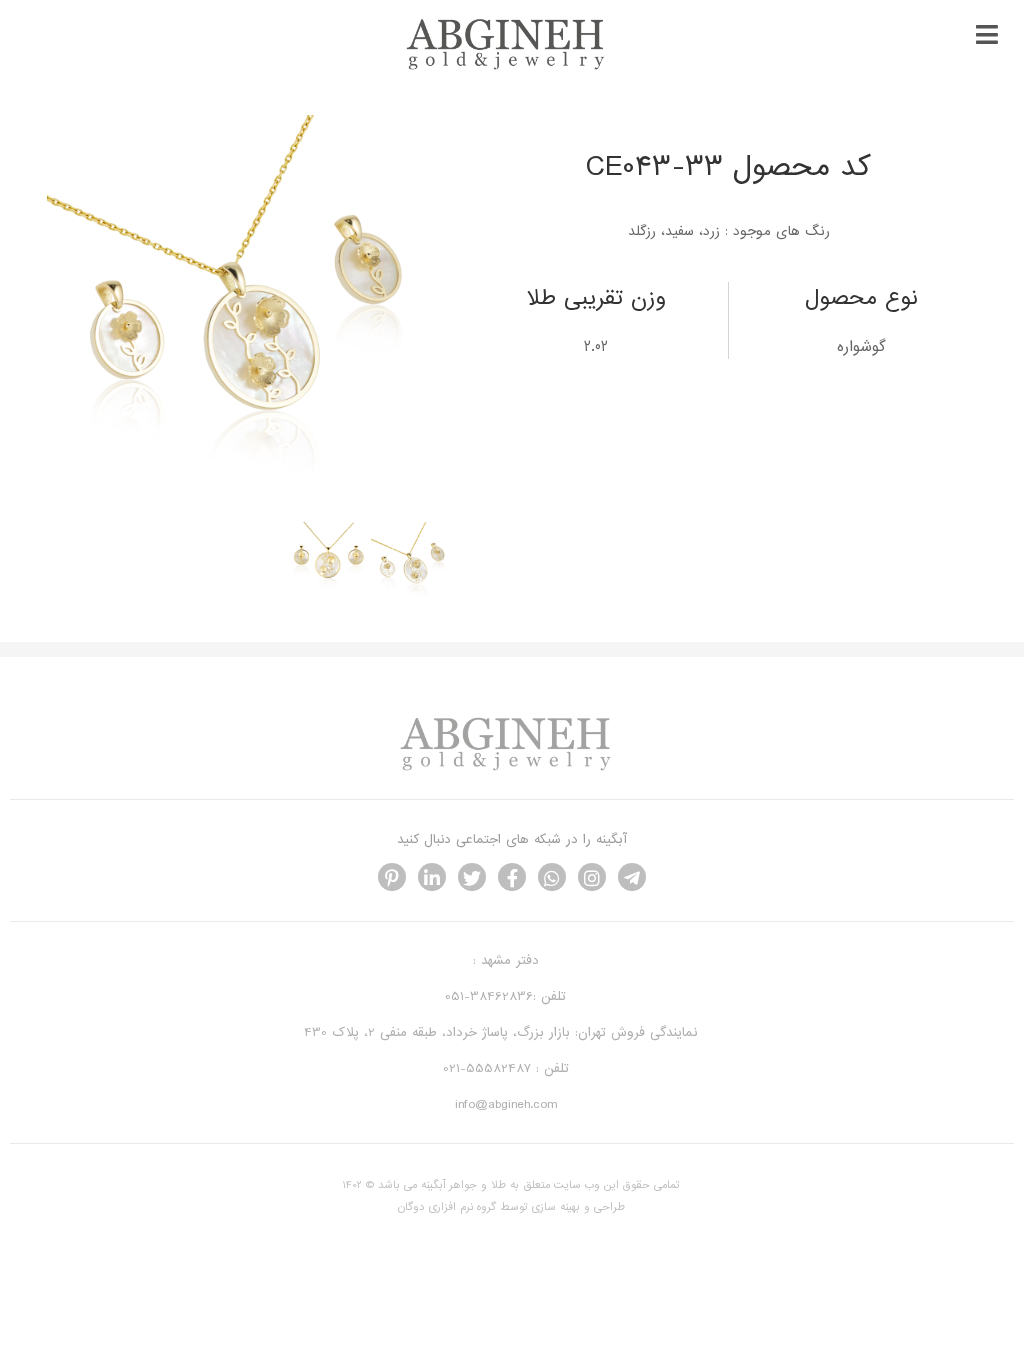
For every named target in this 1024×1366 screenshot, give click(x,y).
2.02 (596, 347)
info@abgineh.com (506, 1104)
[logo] (511, 67)
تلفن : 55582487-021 (506, 1068)
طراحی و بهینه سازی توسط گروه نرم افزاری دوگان (511, 1207)
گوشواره (861, 347)
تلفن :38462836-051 (505, 996)
